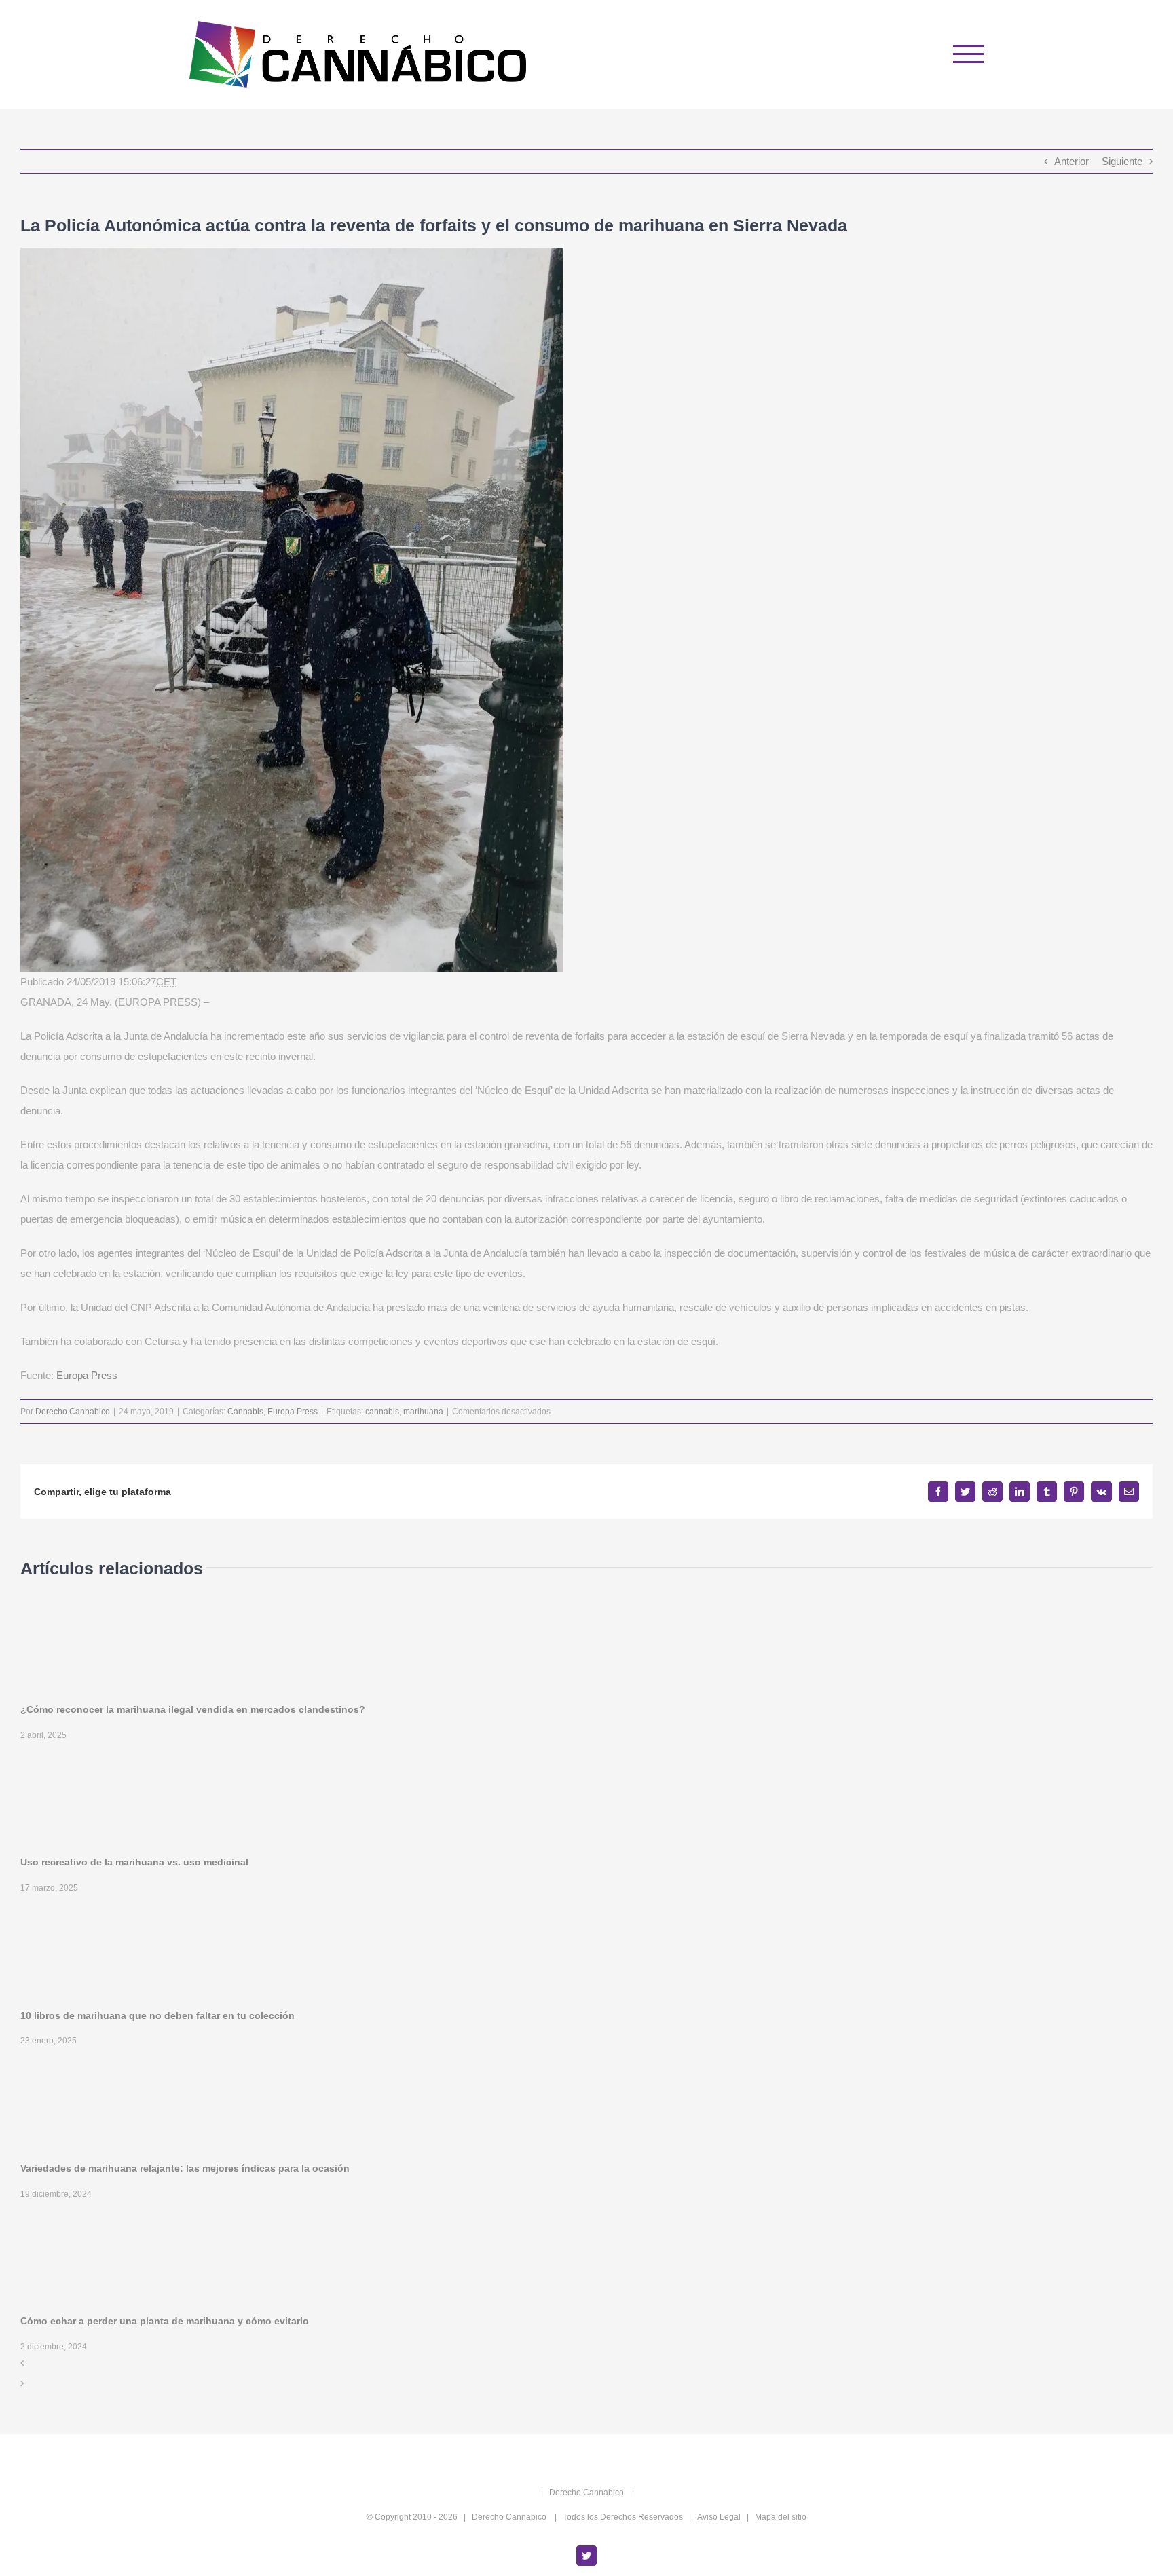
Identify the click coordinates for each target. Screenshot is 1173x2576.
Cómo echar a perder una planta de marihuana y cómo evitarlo (165, 2321)
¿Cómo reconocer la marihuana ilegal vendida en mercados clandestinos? (193, 1709)
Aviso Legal (719, 2517)
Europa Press (87, 1375)
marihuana (423, 1412)
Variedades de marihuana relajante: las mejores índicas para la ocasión (185, 2168)
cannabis (382, 1412)
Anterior (1072, 161)
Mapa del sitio (781, 2517)
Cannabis (245, 1412)
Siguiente (1122, 161)
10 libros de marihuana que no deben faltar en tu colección (157, 2015)
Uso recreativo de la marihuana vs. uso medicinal (134, 1862)
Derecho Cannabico (73, 1412)
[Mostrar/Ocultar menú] (969, 54)
